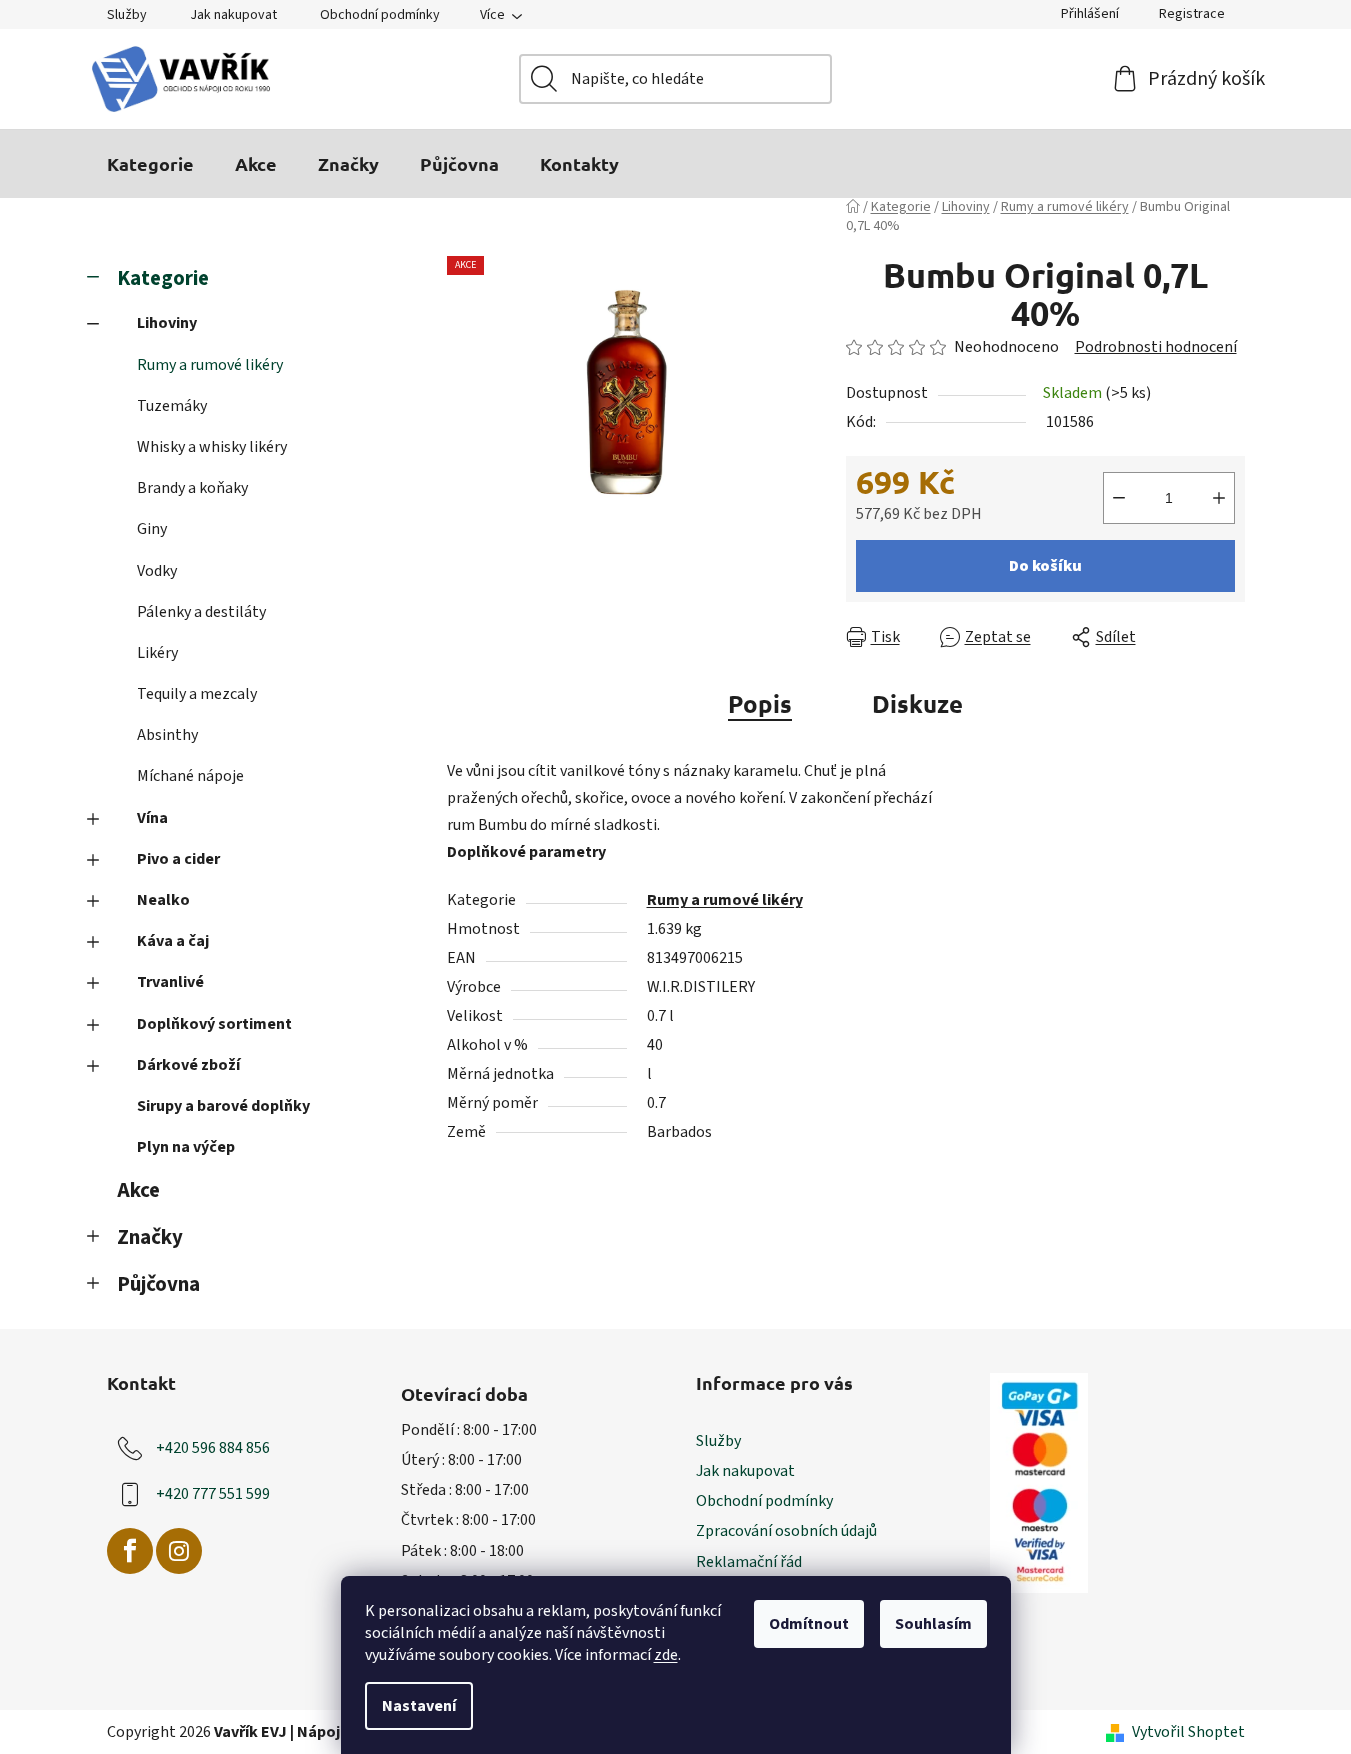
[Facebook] (130, 1551)
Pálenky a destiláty (201, 612)
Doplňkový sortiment (214, 1024)
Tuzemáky (172, 406)
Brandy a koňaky (192, 488)
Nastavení (419, 1706)
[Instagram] (179, 1551)
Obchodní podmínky (380, 15)
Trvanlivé (170, 982)
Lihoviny (167, 323)
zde (666, 1655)
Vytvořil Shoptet (1188, 1732)
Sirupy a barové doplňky (223, 1106)
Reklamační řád (749, 1562)
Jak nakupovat (233, 15)
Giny (152, 529)
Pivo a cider (178, 859)
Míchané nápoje (190, 776)
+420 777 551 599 (213, 1494)
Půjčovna (158, 1284)
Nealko (163, 900)
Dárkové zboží (188, 1065)
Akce (138, 1190)
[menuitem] (150, 164)
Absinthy (167, 735)
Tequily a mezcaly (197, 694)
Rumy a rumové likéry (210, 365)
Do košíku (1045, 566)
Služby (127, 15)
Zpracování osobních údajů (786, 1531)
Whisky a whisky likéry (212, 447)
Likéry (157, 653)
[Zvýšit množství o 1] (1219, 498)
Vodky (157, 571)
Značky (150, 1237)
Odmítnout (809, 1624)
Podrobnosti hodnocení (1156, 347)
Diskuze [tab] (917, 703)
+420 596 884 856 (213, 1448)
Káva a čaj (173, 941)
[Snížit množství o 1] (1119, 498)
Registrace (1192, 14)
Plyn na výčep (186, 1147)
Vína (152, 818)
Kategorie (163, 278)
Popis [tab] (760, 703)
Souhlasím (933, 1624)
